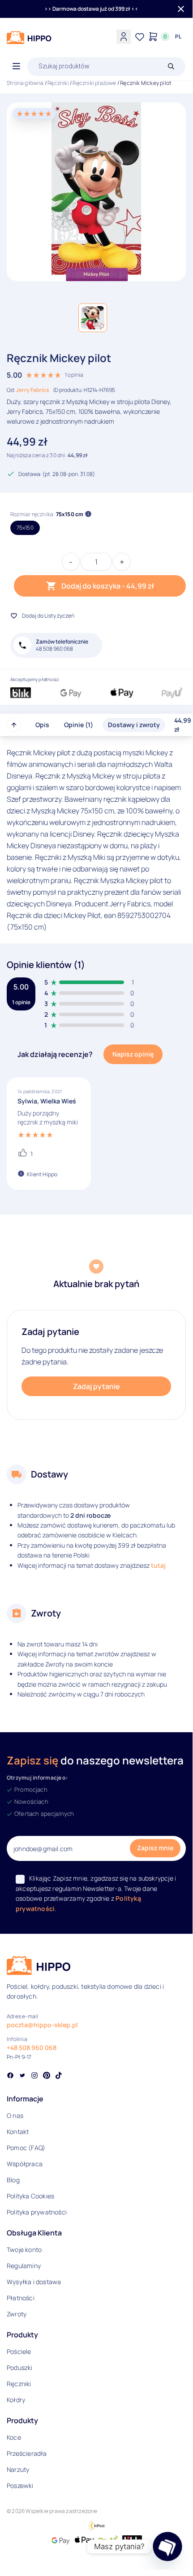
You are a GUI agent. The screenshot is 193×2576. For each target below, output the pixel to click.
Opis (42, 725)
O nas (15, 2115)
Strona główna (25, 83)
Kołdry (16, 2400)
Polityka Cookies (30, 2196)
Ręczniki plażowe (94, 83)
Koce (14, 2437)
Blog (13, 2180)
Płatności (21, 2298)
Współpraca (25, 2164)
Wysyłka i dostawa (34, 2282)
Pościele (19, 2351)
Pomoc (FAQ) (26, 2148)
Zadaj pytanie (96, 1386)
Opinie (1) (79, 725)
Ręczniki (58, 83)
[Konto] (124, 37)
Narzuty (18, 2469)
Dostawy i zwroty (134, 725)
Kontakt (18, 2132)
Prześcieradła (27, 2453)
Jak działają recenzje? (55, 1054)
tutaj (158, 1565)
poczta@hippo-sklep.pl (42, 2025)
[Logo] (29, 38)
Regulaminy (24, 2266)
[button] (93, 318)
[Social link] (10, 2076)
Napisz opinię (133, 1054)
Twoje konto (24, 2250)
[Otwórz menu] (16, 67)
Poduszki (20, 2368)
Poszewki (20, 2486)
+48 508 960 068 (32, 2048)
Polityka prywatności (37, 2212)
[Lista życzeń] (140, 37)
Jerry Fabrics (32, 390)
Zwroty (17, 2314)
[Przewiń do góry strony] (14, 725)
